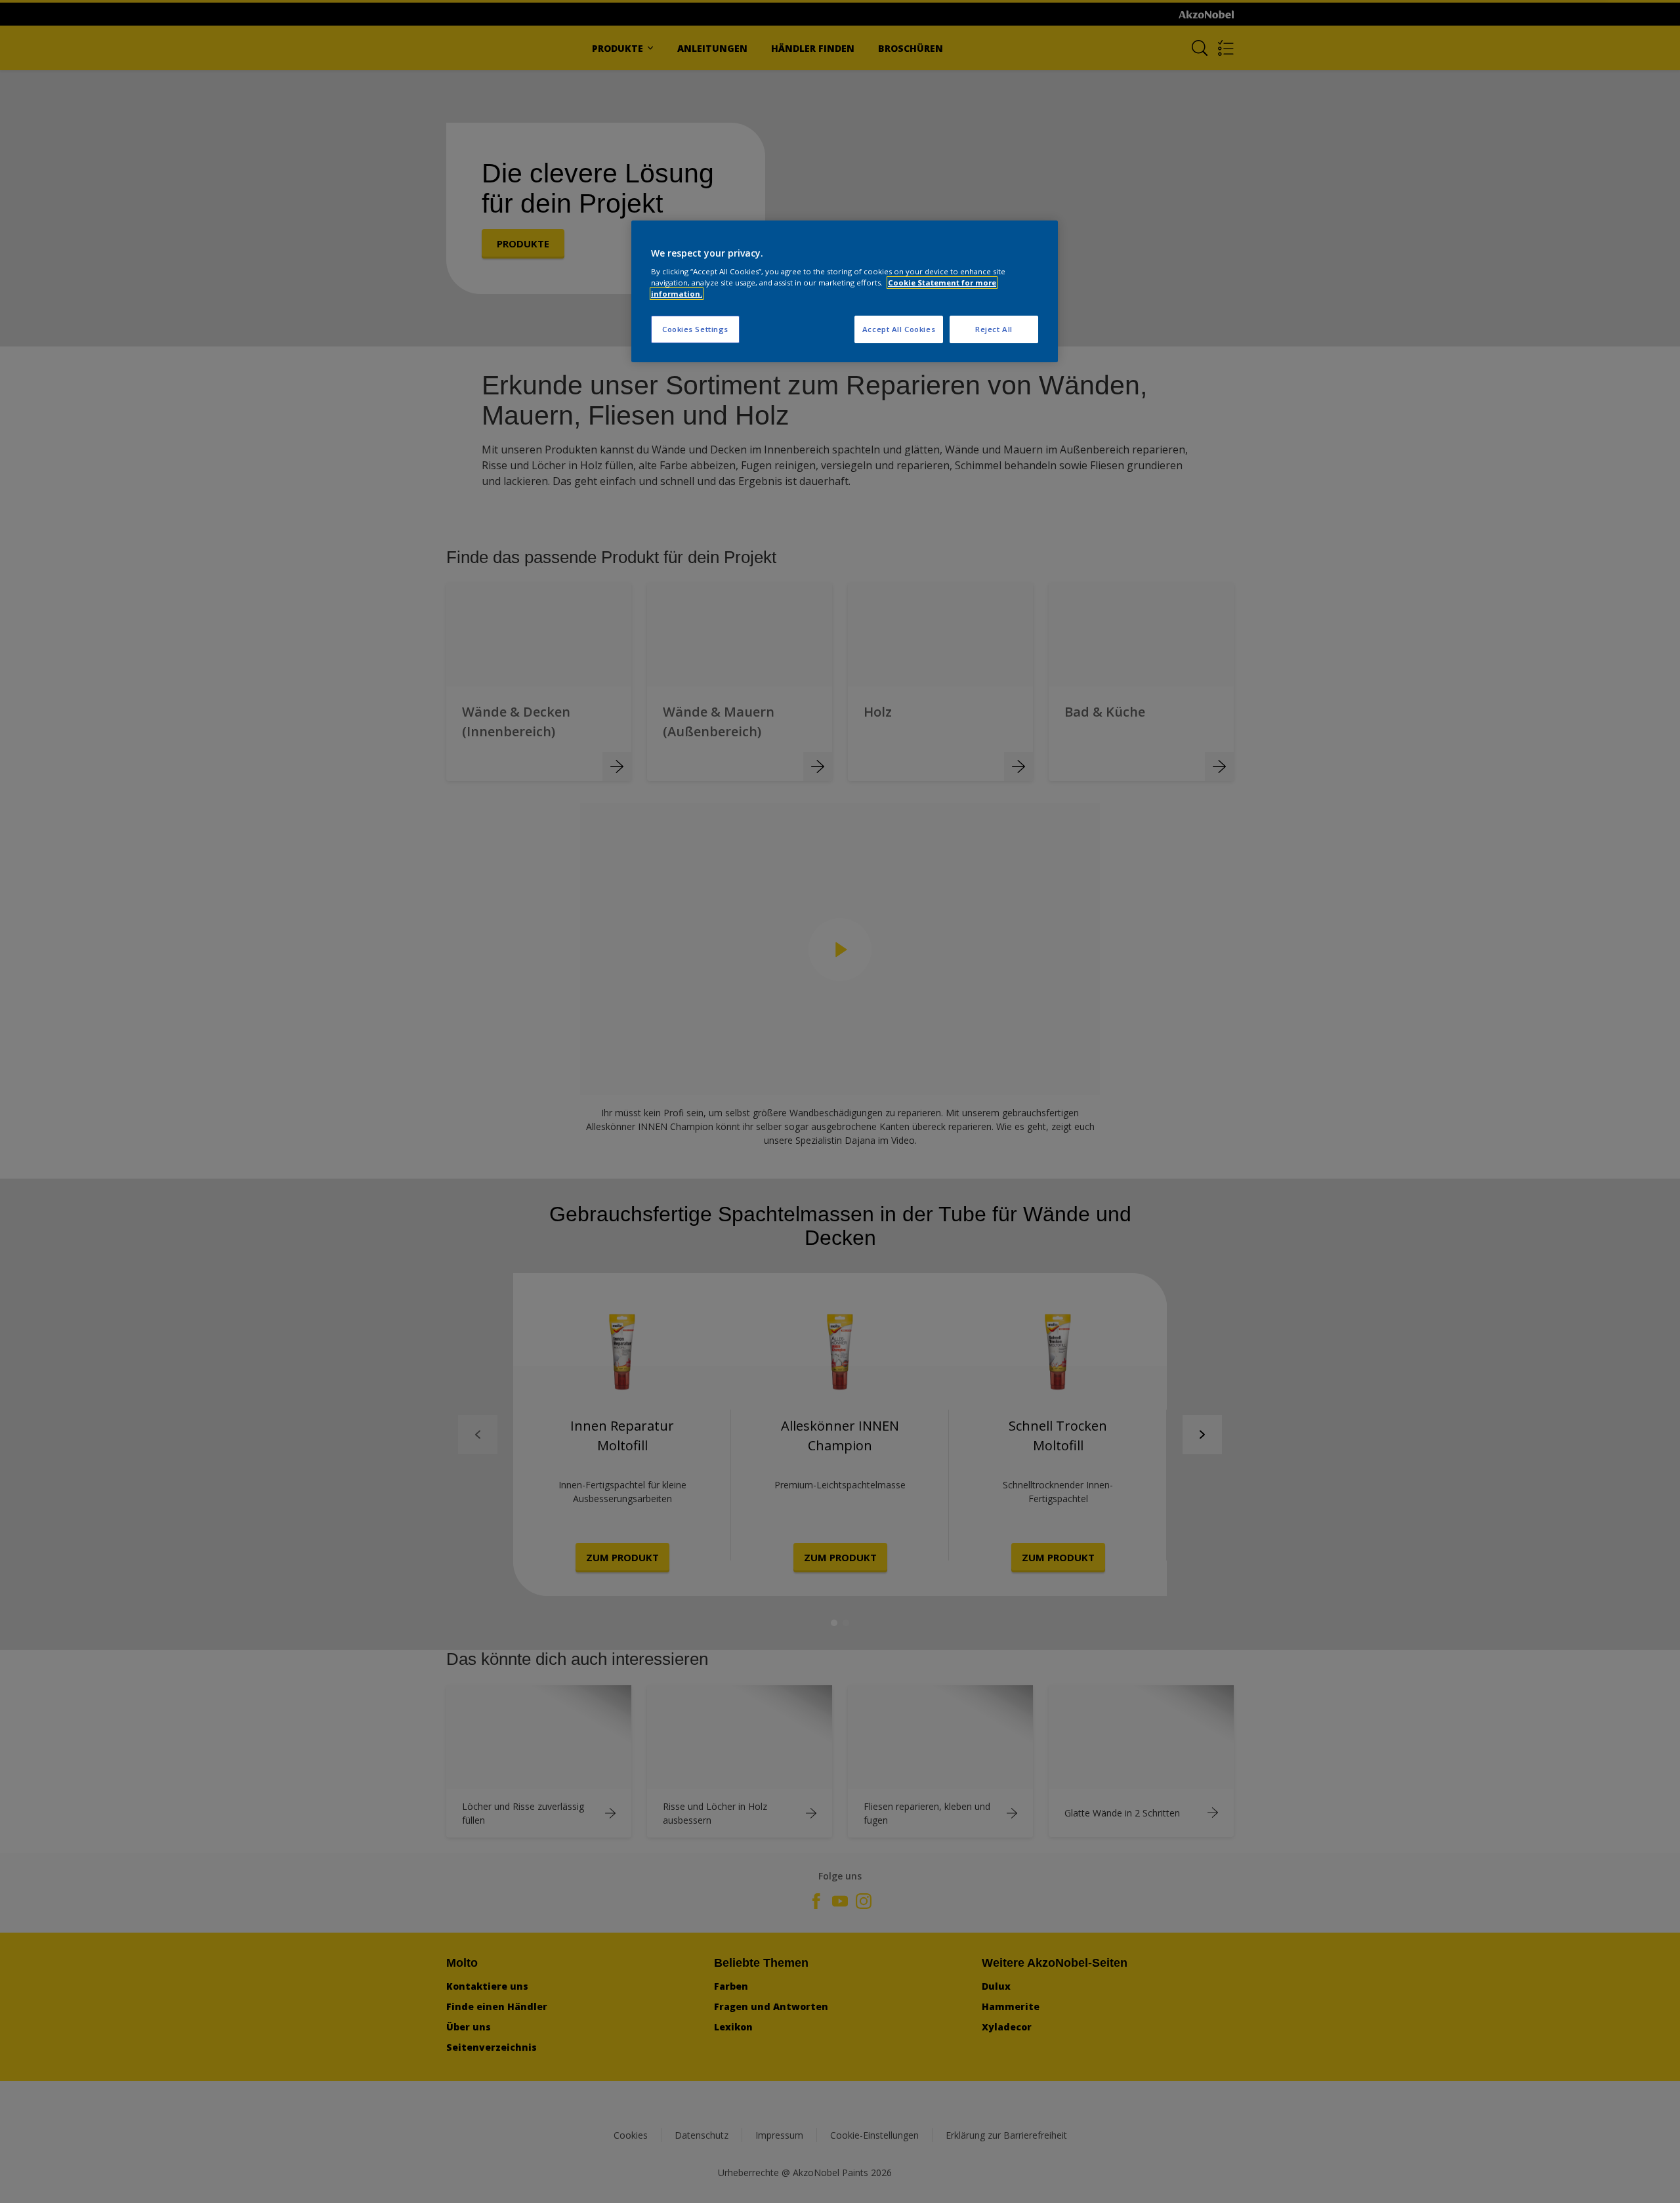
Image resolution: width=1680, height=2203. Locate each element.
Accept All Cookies (899, 329)
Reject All (994, 329)
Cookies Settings (695, 329)
